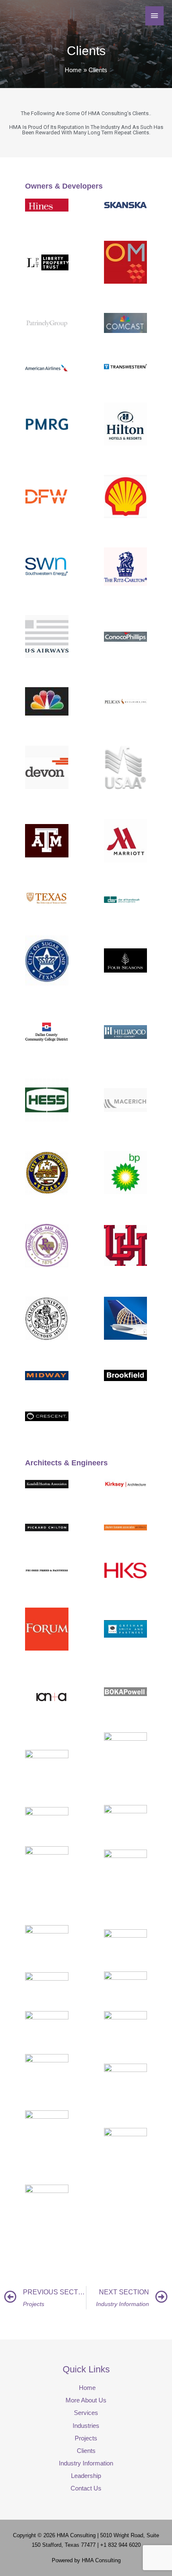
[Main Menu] (154, 16)
